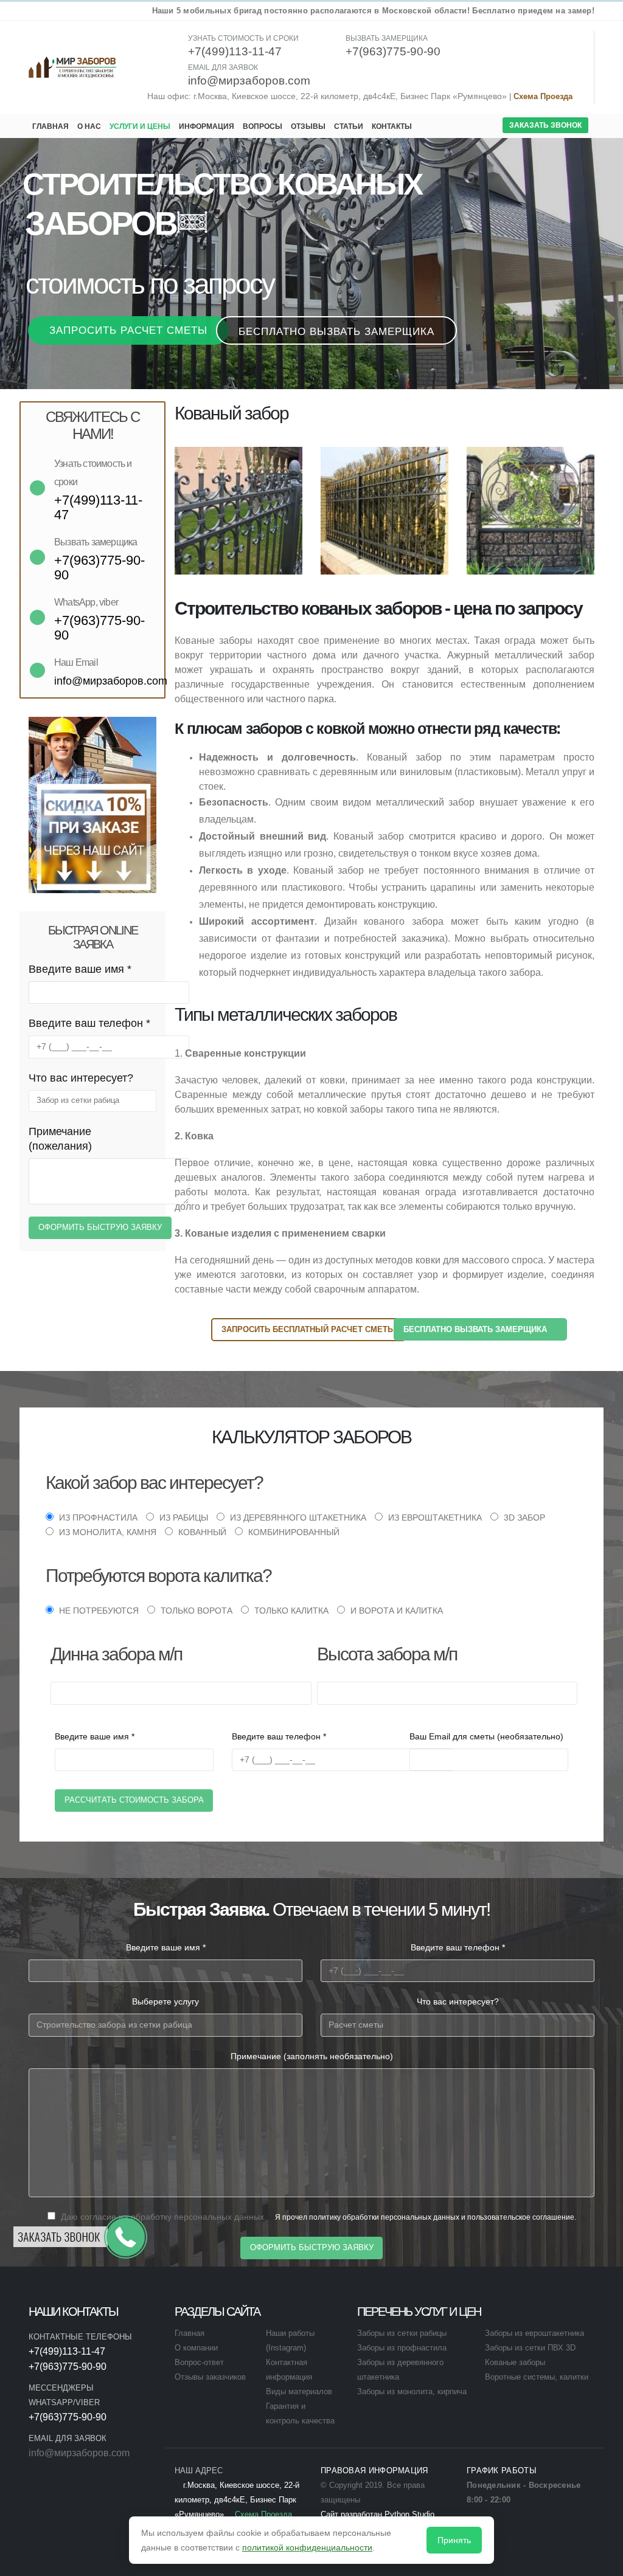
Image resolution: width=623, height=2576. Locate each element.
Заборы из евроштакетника (534, 2333)
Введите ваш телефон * (89, 1023)
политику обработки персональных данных (384, 2217)
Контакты (392, 126)
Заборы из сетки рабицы (402, 2333)
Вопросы (263, 126)
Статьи (349, 126)
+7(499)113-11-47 (67, 2351)
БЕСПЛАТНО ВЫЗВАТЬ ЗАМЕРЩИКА (476, 1329)
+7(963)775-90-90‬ (68, 2367)
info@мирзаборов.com (79, 2453)
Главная (50, 126)
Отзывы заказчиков (210, 2377)
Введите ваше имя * (80, 969)
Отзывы (308, 126)
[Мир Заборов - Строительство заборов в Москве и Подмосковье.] (73, 67)
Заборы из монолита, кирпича (412, 2392)
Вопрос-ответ (199, 2363)
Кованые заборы (515, 2363)
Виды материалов (299, 2392)
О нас (89, 126)
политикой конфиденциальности (307, 2547)
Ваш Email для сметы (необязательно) (486, 1736)
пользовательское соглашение (521, 2217)
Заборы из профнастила (402, 2348)
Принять (454, 2540)
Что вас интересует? (81, 1078)
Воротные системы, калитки (537, 2377)
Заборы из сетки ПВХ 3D (530, 2348)
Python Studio (409, 2515)
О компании (196, 2348)
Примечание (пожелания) (60, 1139)
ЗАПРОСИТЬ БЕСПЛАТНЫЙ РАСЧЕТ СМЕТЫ (308, 1329)
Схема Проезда (543, 97)
